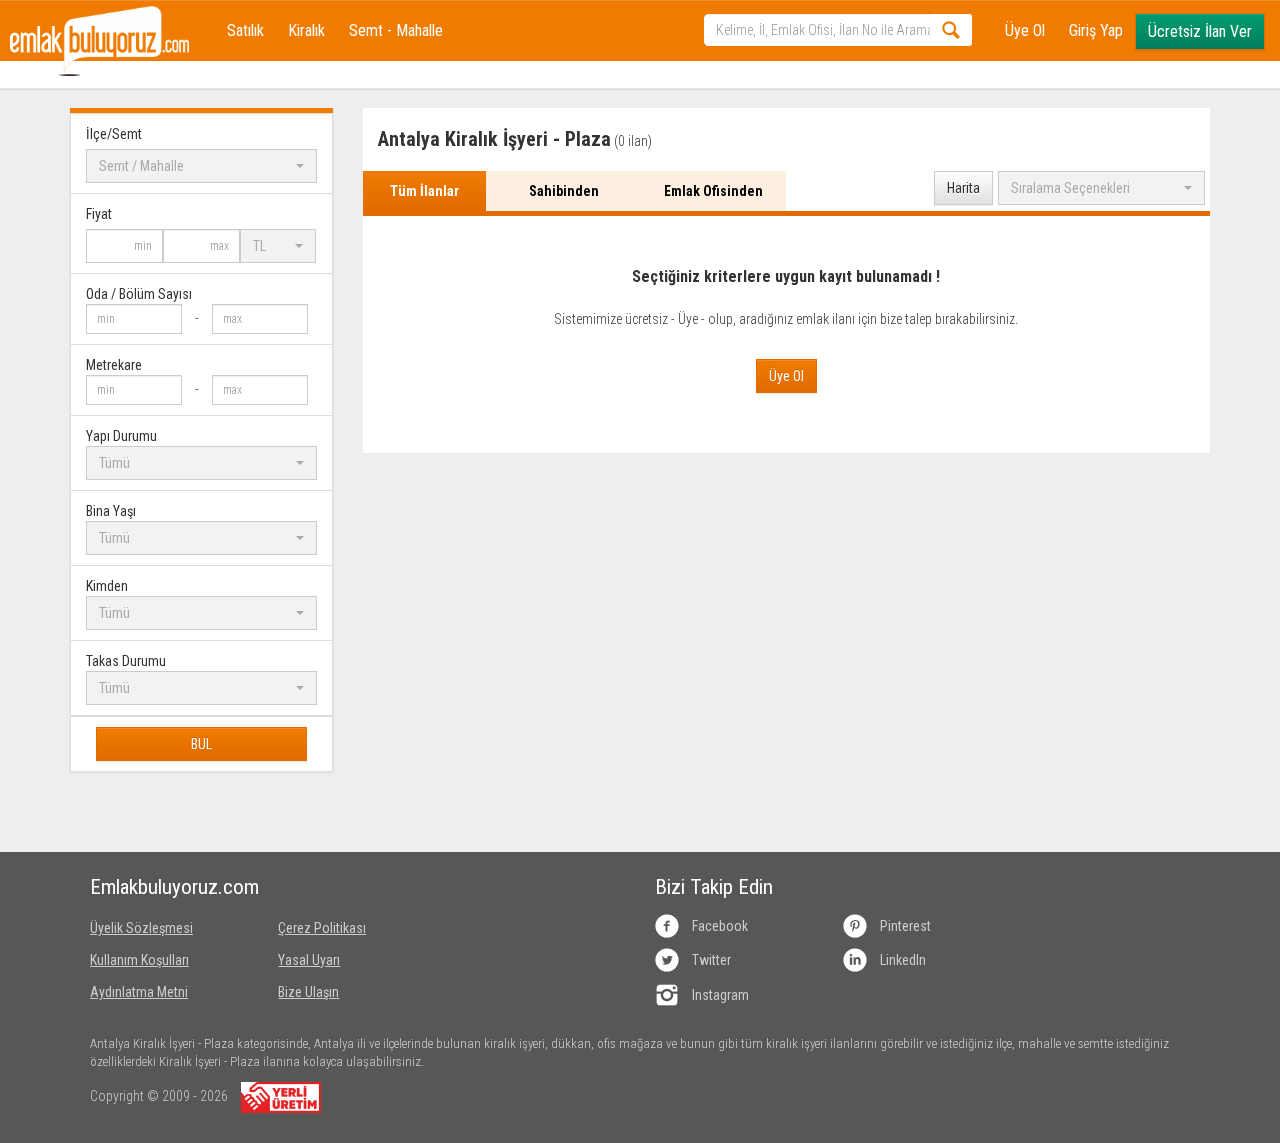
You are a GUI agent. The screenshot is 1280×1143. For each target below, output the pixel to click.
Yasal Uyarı (309, 960)
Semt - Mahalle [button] (396, 30)
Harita (963, 188)
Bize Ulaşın (308, 992)
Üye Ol (1025, 30)
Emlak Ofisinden (713, 191)
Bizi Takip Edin (714, 887)
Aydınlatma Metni (139, 992)
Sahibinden (564, 191)
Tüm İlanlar (424, 191)
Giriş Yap (1096, 30)
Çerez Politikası (322, 928)
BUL (201, 744)
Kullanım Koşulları (139, 960)
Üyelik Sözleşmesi (141, 928)
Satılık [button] (245, 30)
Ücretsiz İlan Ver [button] (1200, 31)
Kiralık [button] (306, 30)
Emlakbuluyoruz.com (169, 887)
